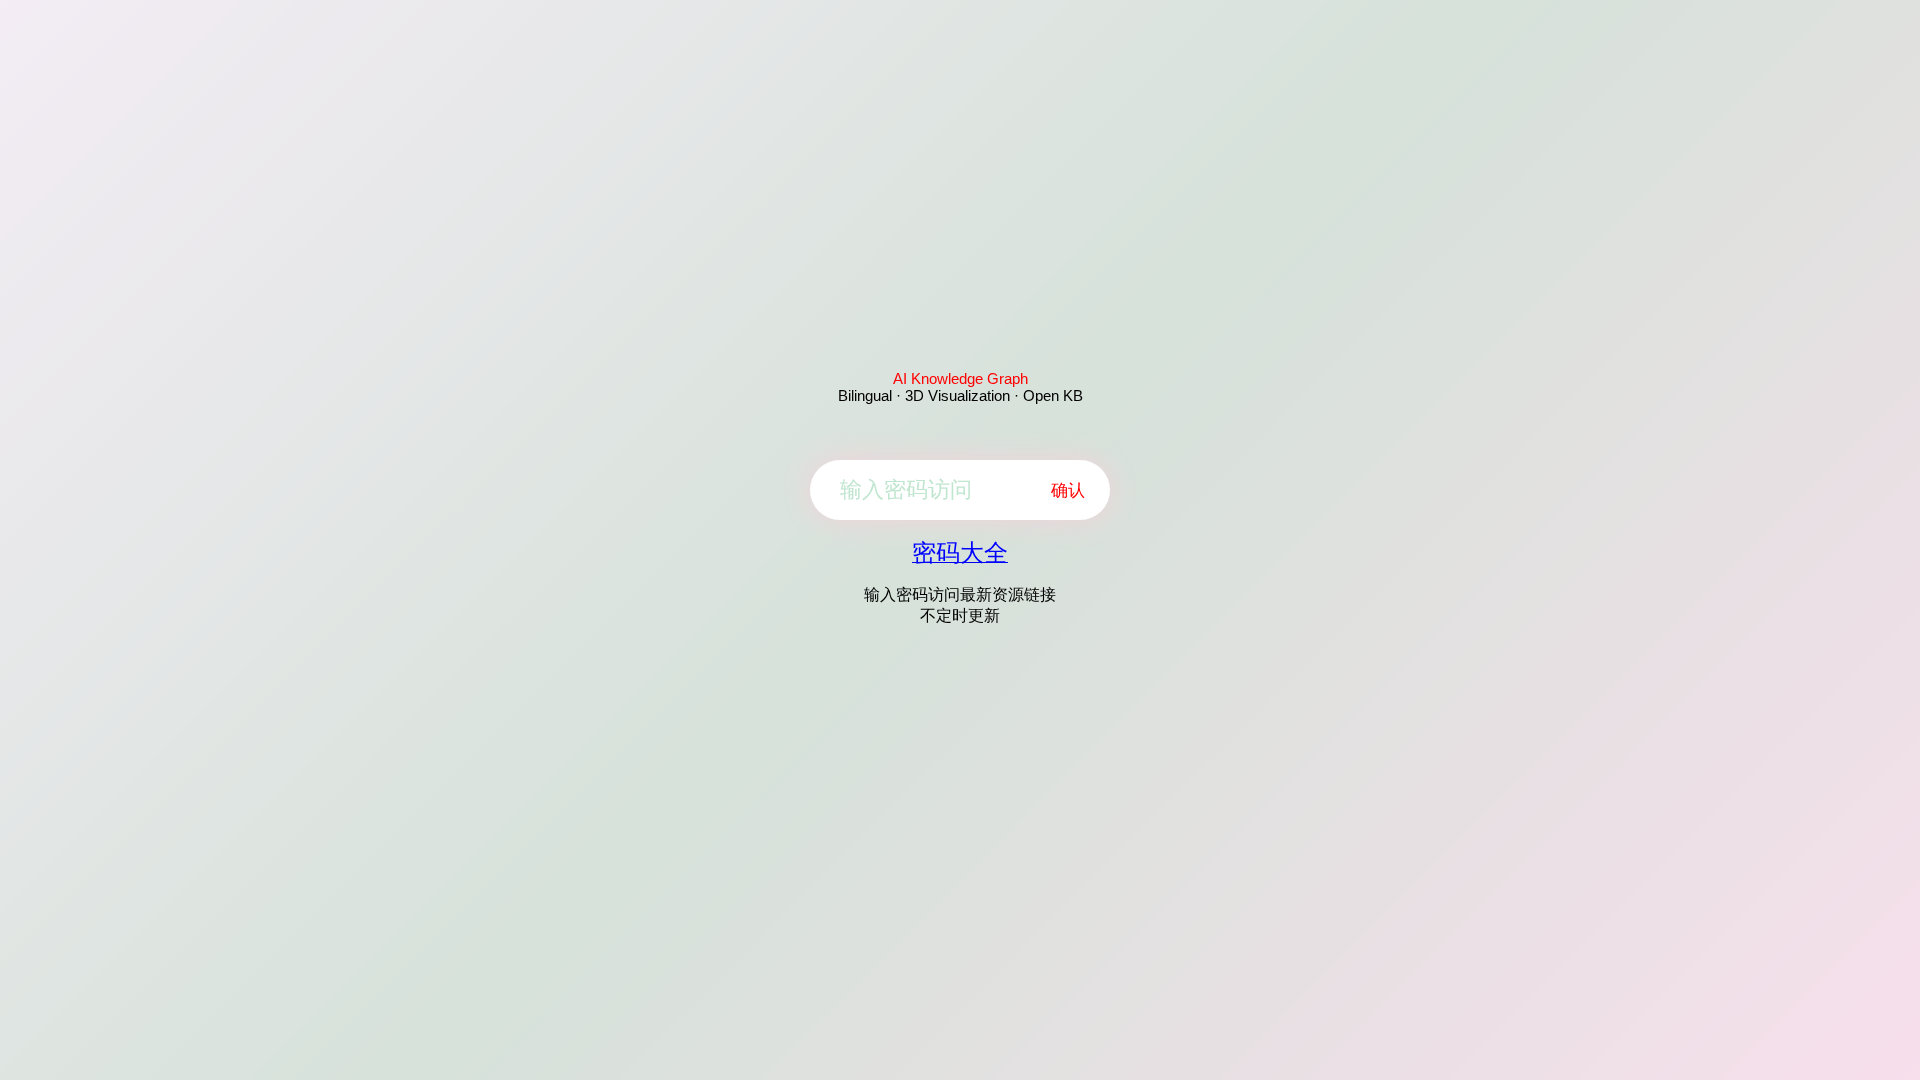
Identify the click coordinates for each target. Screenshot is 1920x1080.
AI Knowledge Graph (960, 378)
